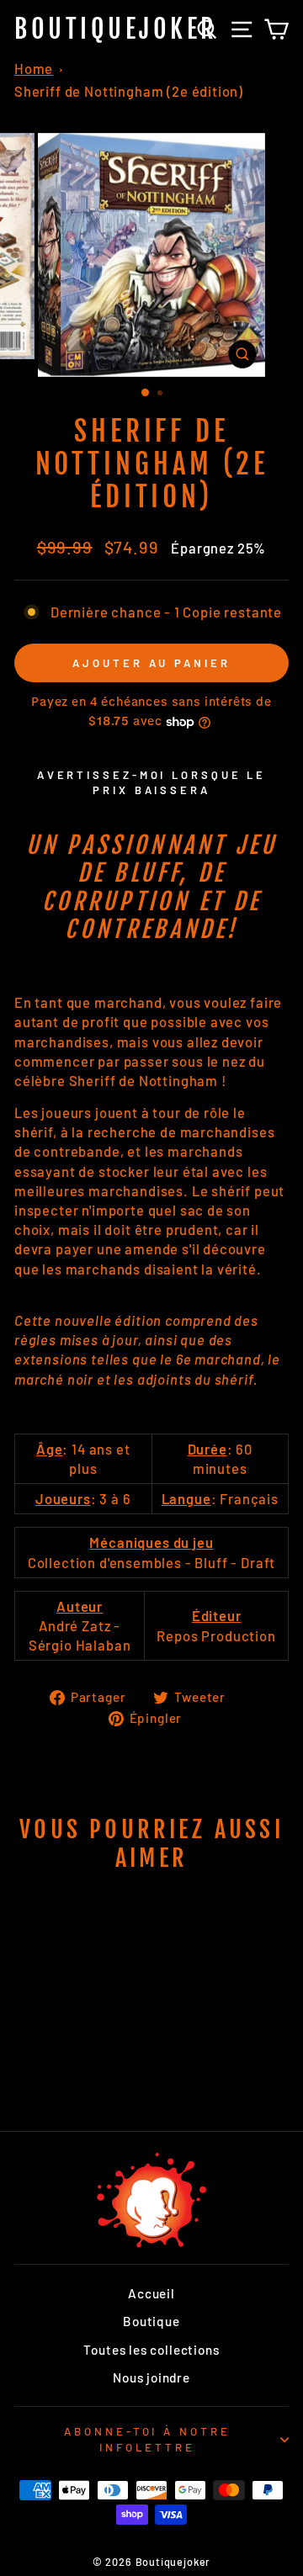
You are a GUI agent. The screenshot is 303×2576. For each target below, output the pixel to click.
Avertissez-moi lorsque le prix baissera (152, 782)
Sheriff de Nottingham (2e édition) (129, 91)
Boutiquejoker (116, 29)
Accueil (151, 2293)
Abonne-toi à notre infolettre (148, 2439)
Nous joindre (151, 2377)
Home (34, 68)
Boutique (151, 2321)
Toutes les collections (151, 2350)
